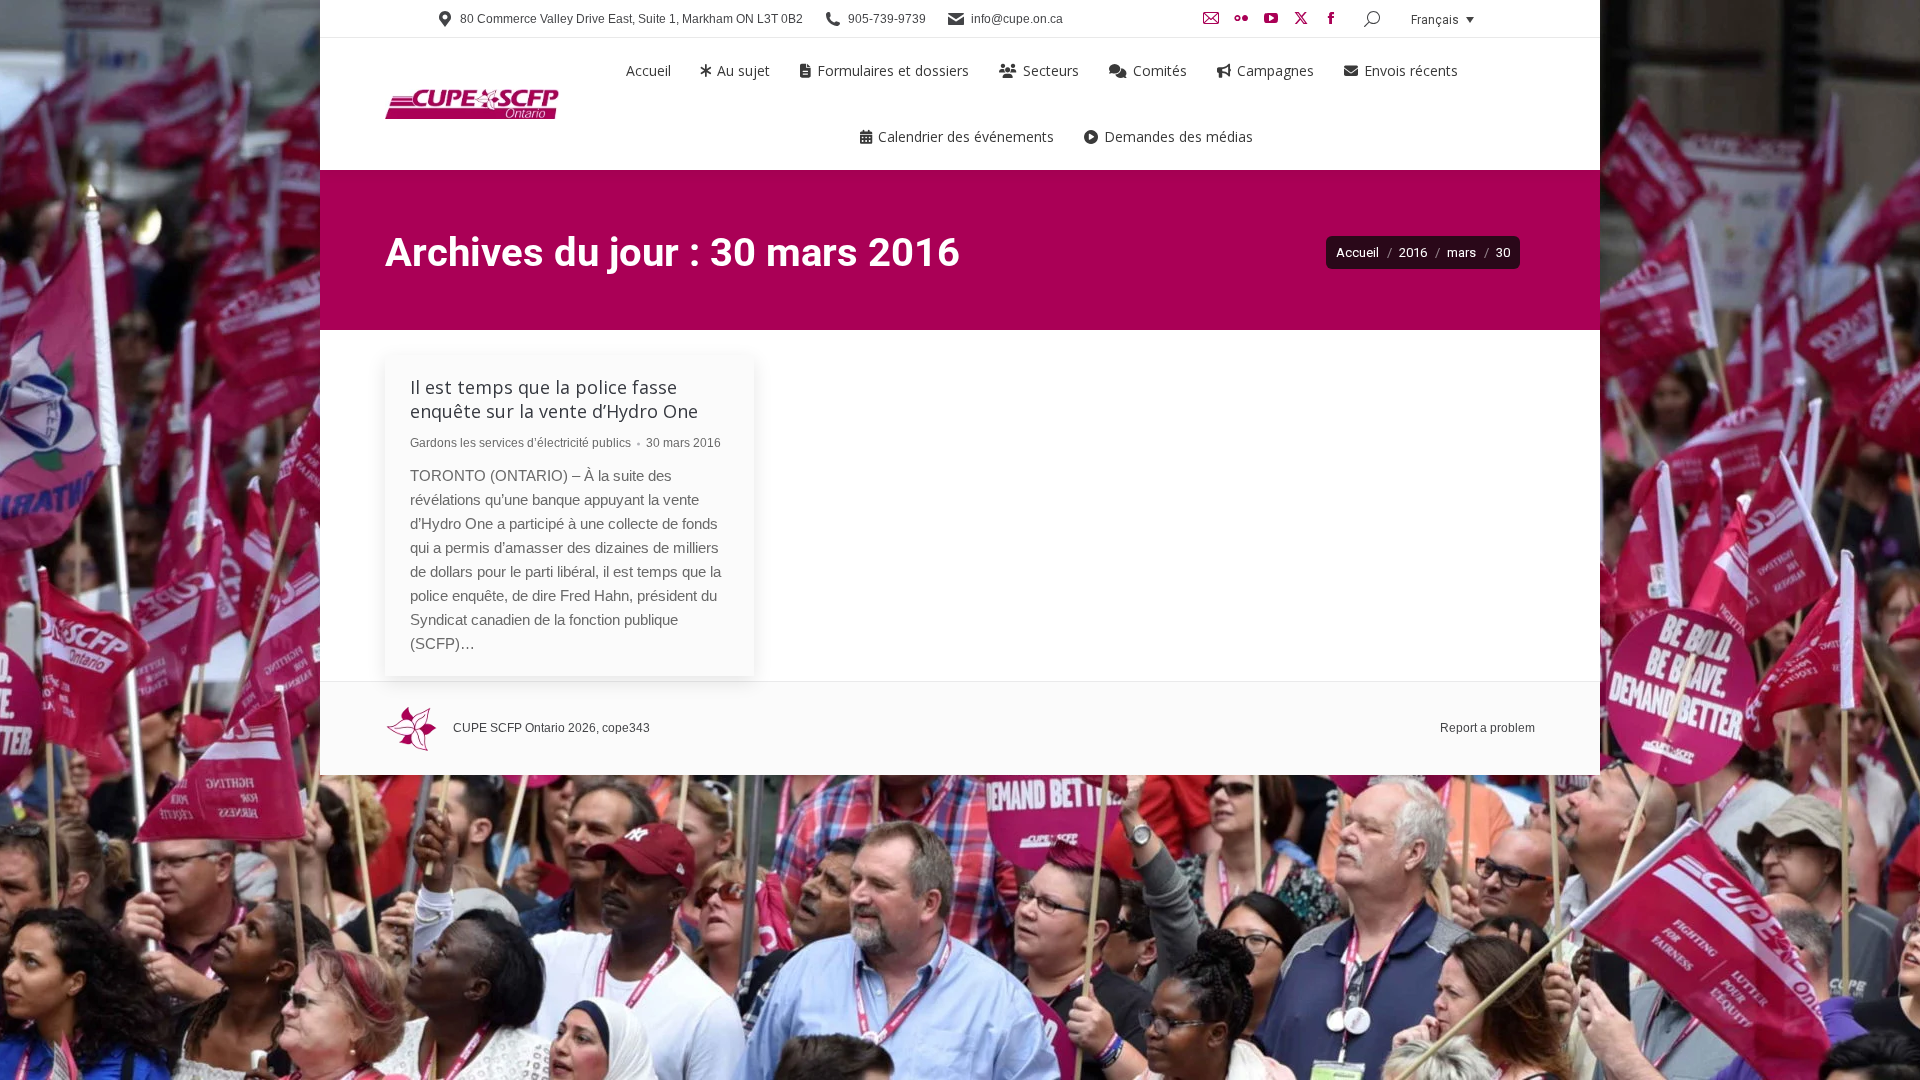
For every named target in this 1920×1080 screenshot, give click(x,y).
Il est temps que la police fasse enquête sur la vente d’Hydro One (554, 399)
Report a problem (1487, 728)
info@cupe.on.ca (1017, 19)
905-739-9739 (887, 19)
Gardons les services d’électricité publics (520, 443)
